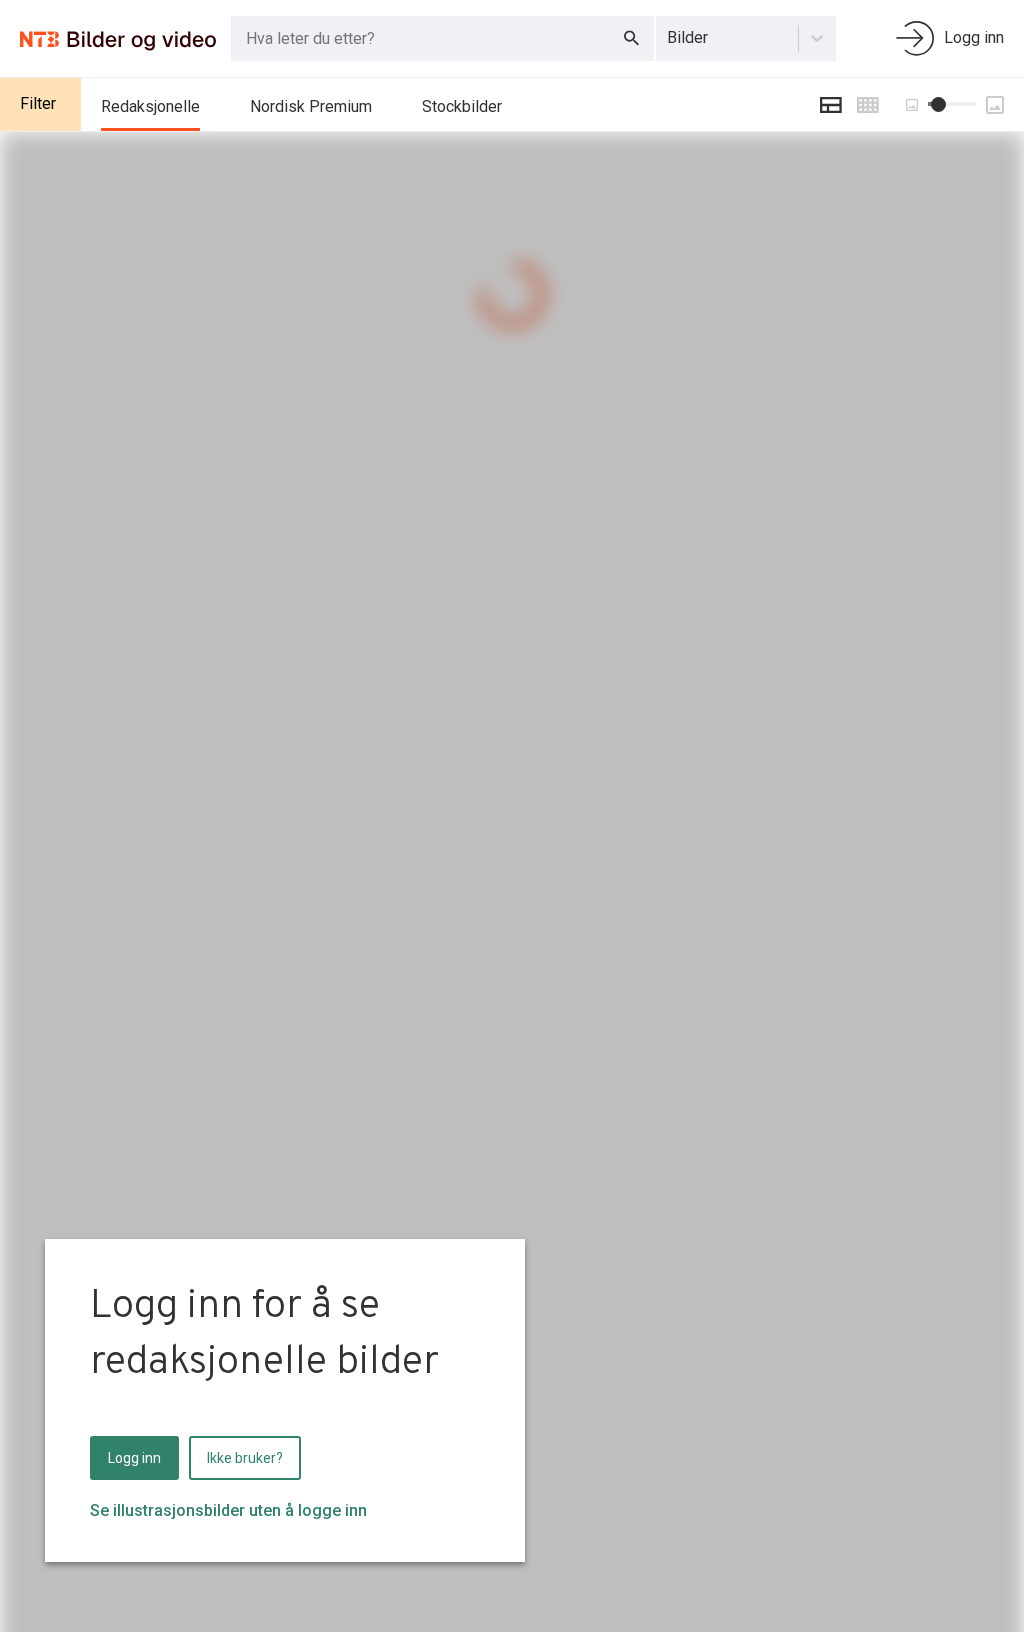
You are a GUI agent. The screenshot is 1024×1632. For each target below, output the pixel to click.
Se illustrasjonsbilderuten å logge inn (228, 1510)
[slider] (938, 104)
